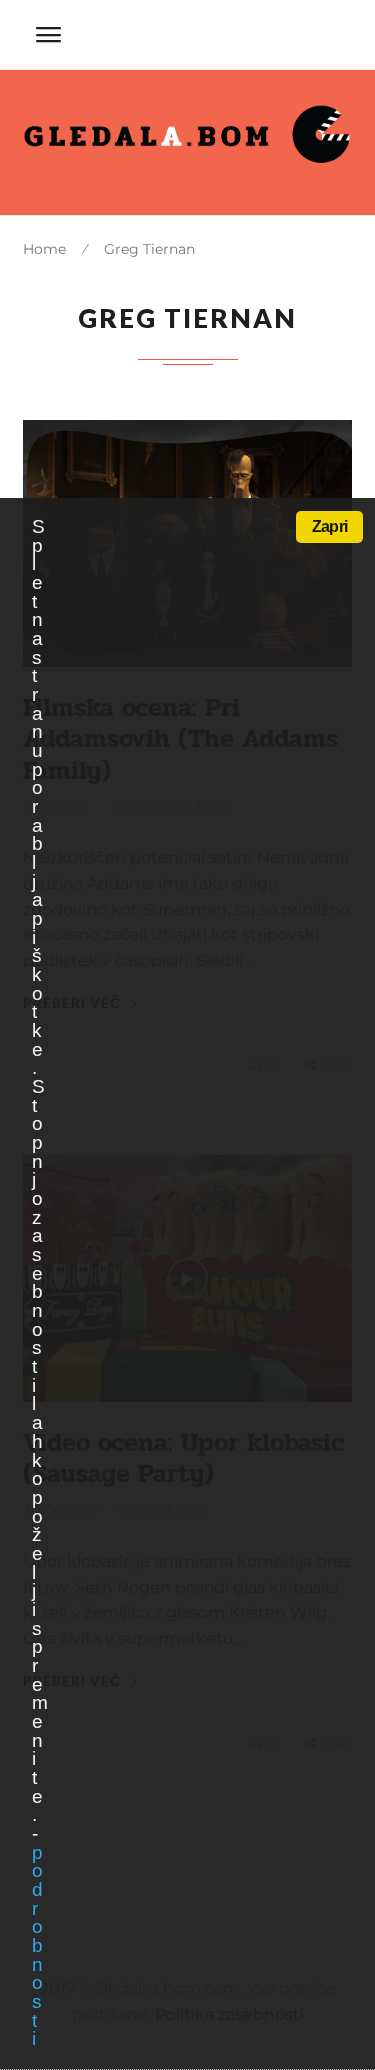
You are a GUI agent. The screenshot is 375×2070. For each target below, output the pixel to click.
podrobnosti (37, 1946)
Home (44, 249)
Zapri (329, 526)
